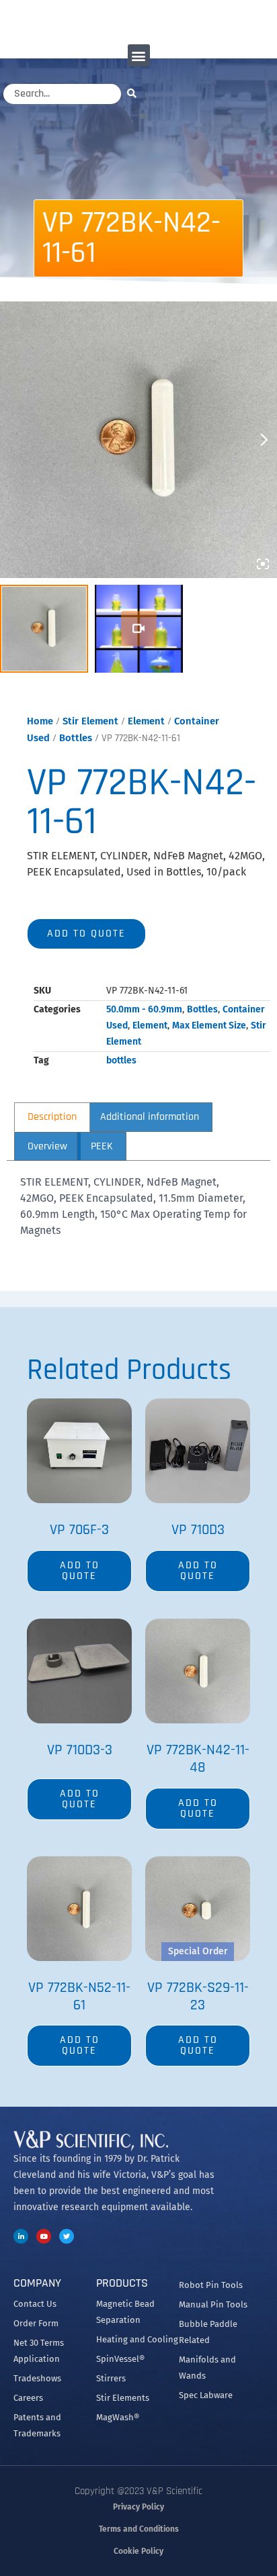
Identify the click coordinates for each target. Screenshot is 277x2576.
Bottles (76, 738)
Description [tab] (52, 1117)
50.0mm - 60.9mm (144, 1009)
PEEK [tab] (102, 1146)
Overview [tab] (47, 1146)
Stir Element (90, 721)
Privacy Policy (138, 2507)
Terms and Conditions (139, 2529)
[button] (139, 55)
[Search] (135, 93)
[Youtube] (44, 2236)
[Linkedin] (21, 2236)
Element (146, 721)
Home (40, 721)
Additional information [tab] (150, 1117)
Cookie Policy (138, 2551)
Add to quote (86, 934)
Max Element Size (209, 1025)
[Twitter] (67, 2236)
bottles (121, 1060)
